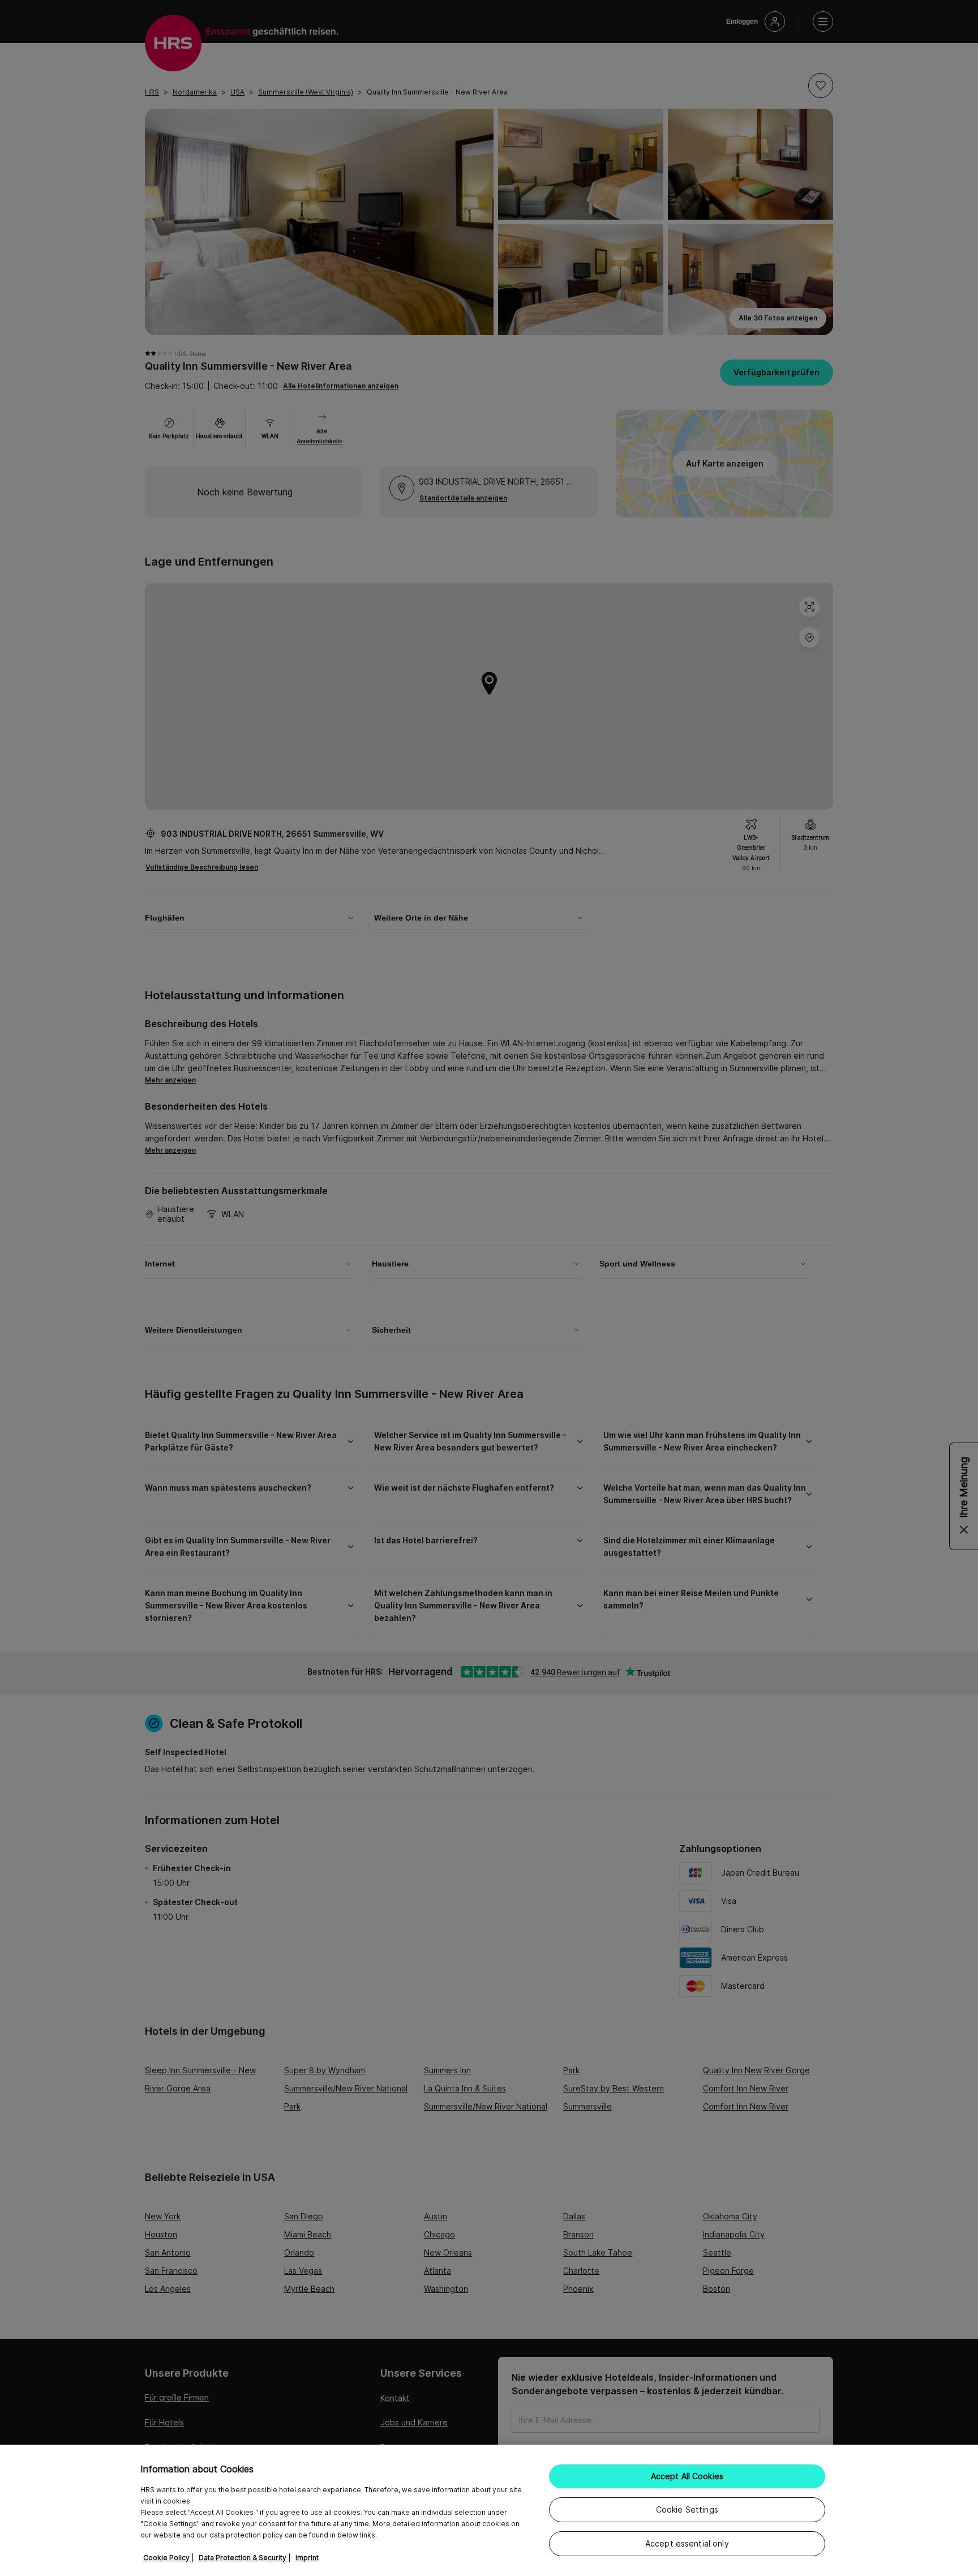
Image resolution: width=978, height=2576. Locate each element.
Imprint (307, 2558)
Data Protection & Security (243, 2558)
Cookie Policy (166, 2558)
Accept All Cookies (687, 2476)
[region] (489, 2510)
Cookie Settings (687, 2509)
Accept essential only (687, 2543)
